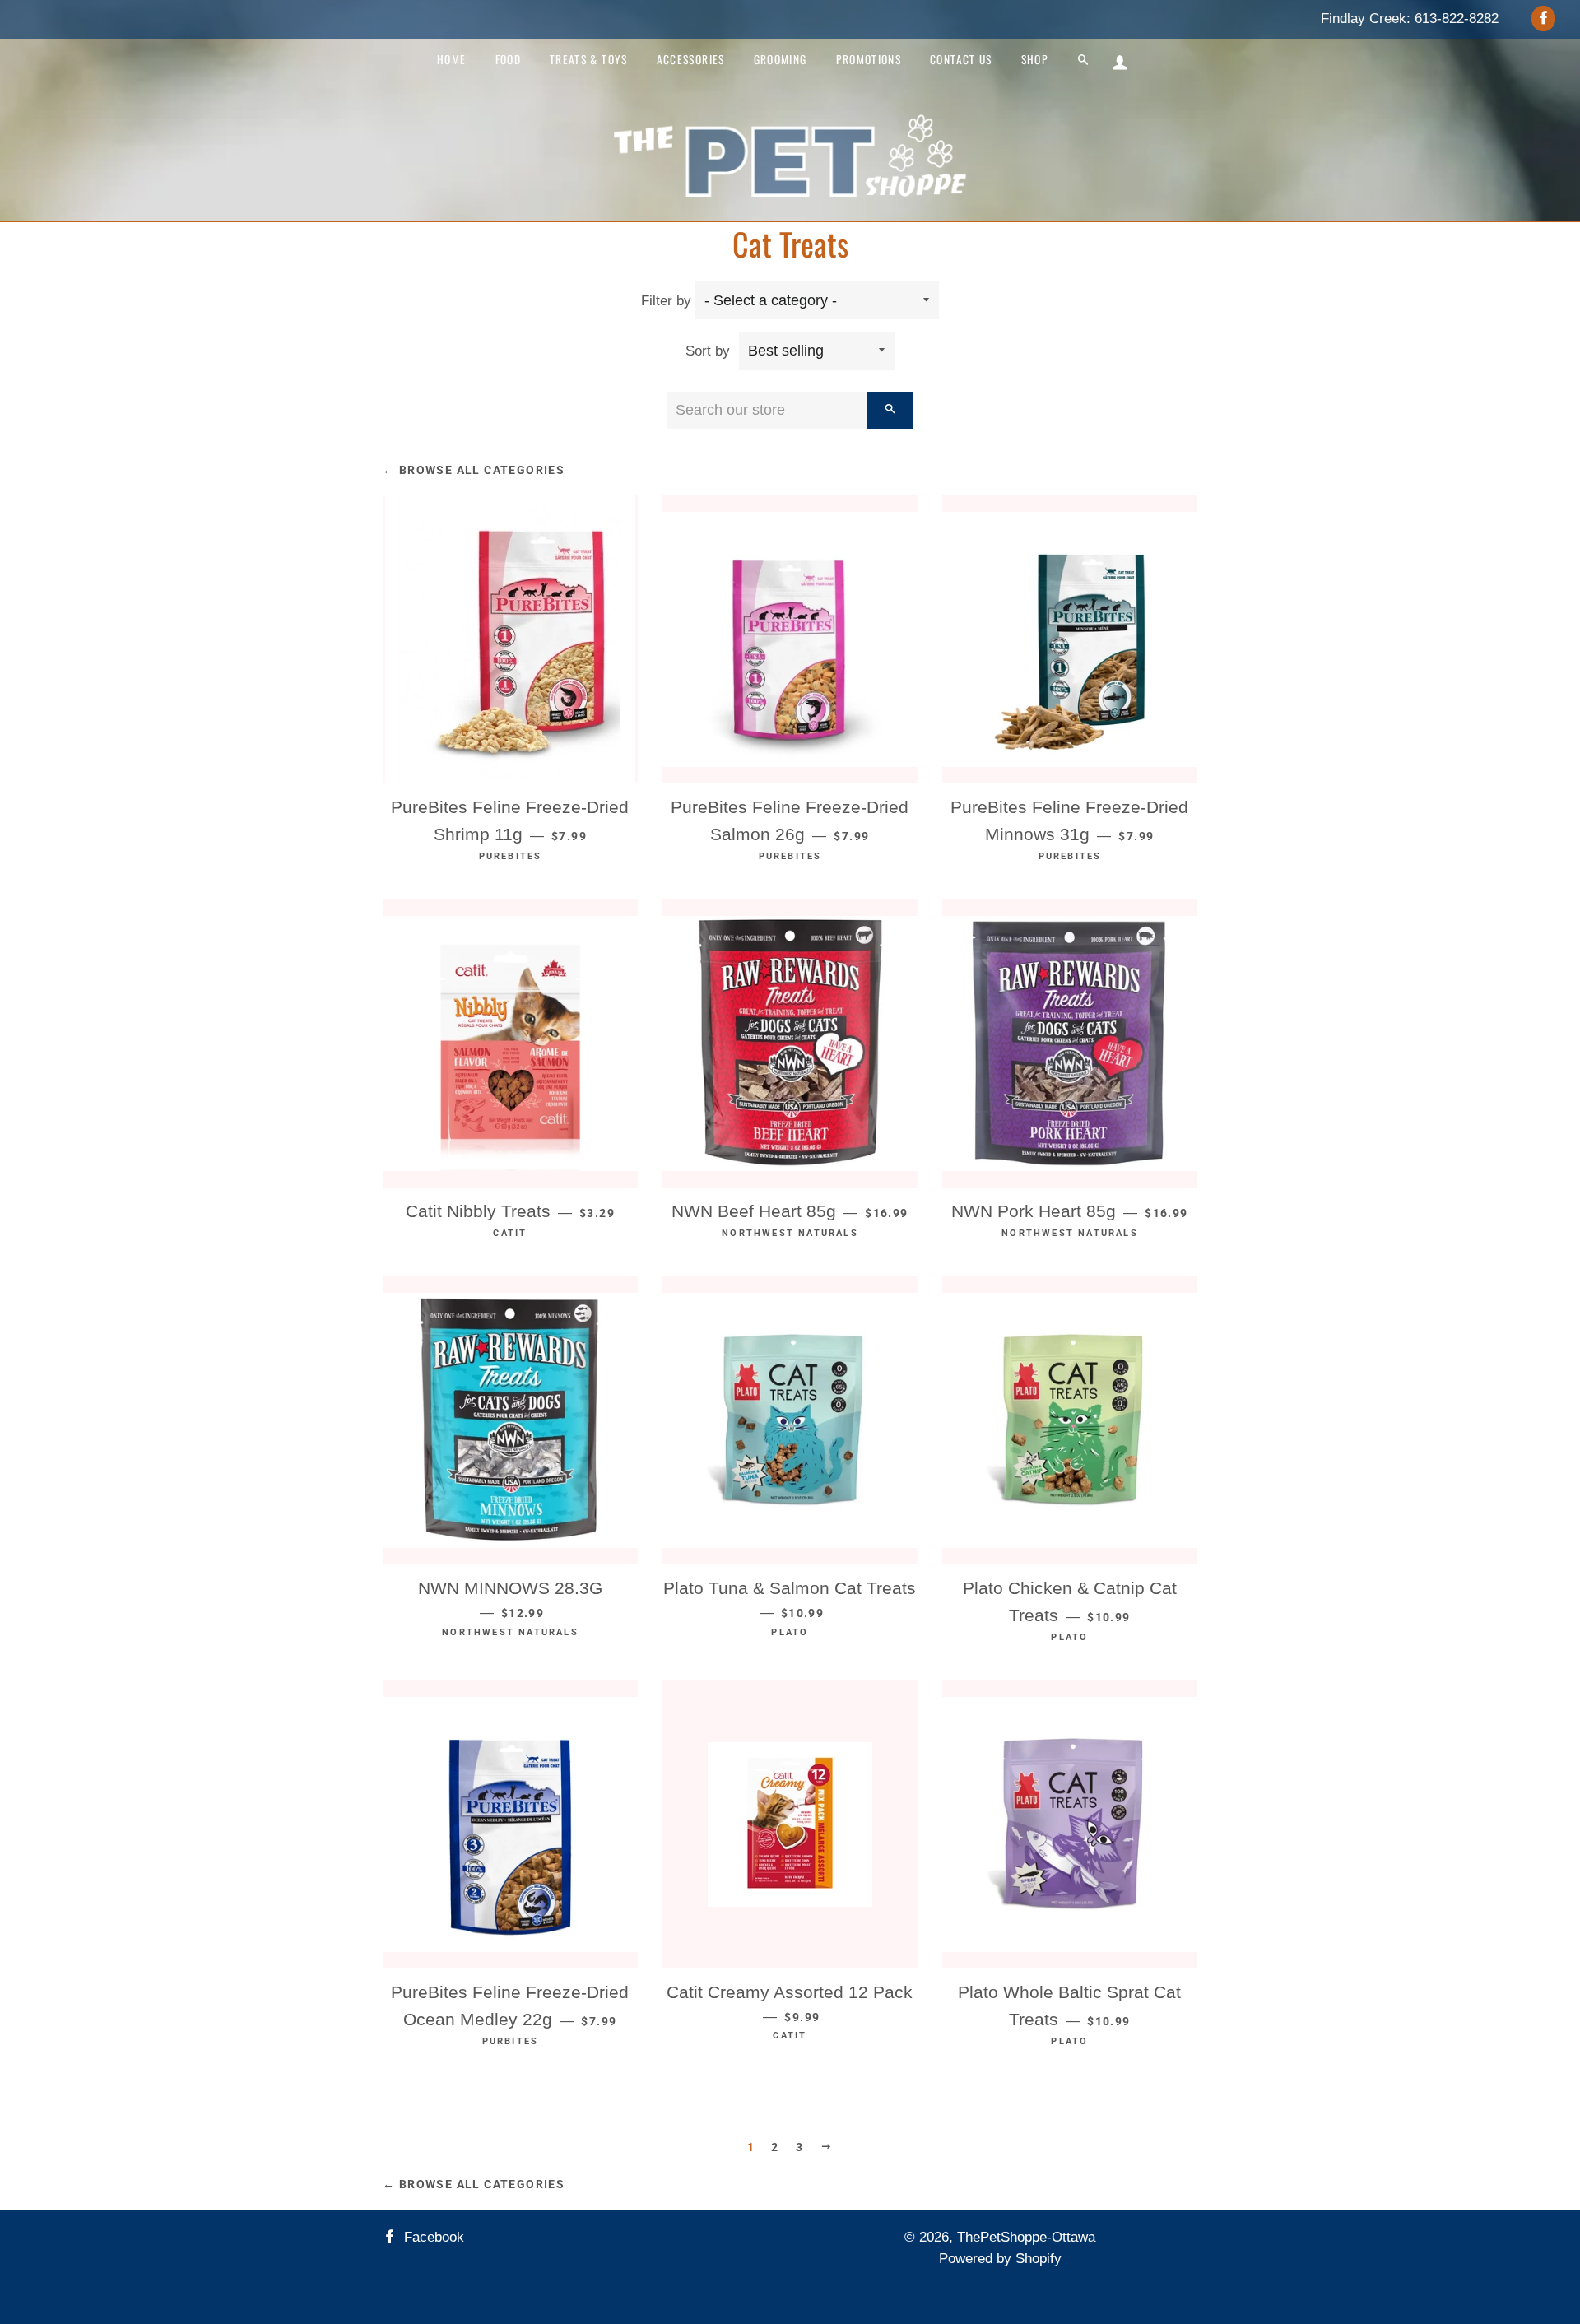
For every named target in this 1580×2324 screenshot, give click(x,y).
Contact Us (961, 59)
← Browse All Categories (474, 470)
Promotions (869, 59)
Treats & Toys (589, 59)
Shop (1035, 59)
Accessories (691, 59)
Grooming (781, 59)
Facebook (432, 2237)
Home (451, 59)
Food (508, 59)
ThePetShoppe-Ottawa (1026, 2237)
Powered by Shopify (1000, 2259)
